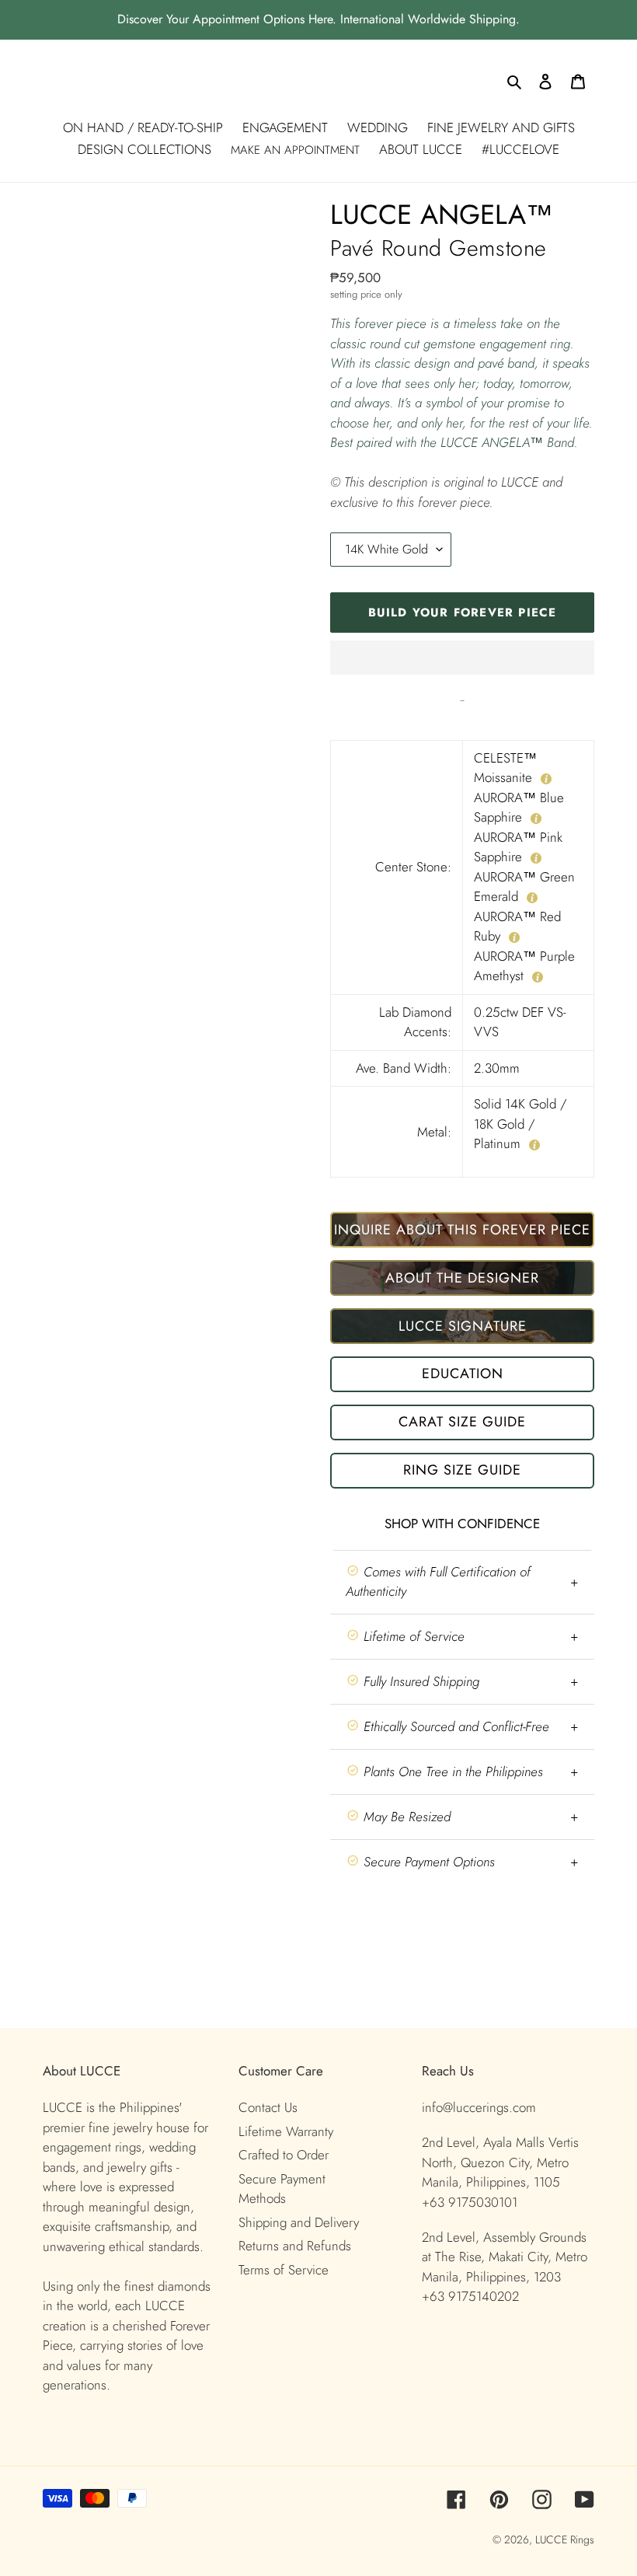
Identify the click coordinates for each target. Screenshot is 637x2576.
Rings (582, 2539)
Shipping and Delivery (299, 2222)
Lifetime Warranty (286, 2131)
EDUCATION (463, 1374)
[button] (462, 658)
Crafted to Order (284, 2155)
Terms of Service (284, 2270)
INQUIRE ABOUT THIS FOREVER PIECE (462, 1230)
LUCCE (553, 2539)
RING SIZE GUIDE (462, 1470)
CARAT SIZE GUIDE (462, 1422)
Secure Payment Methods (282, 2189)
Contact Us (268, 2107)
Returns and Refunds (295, 2246)
